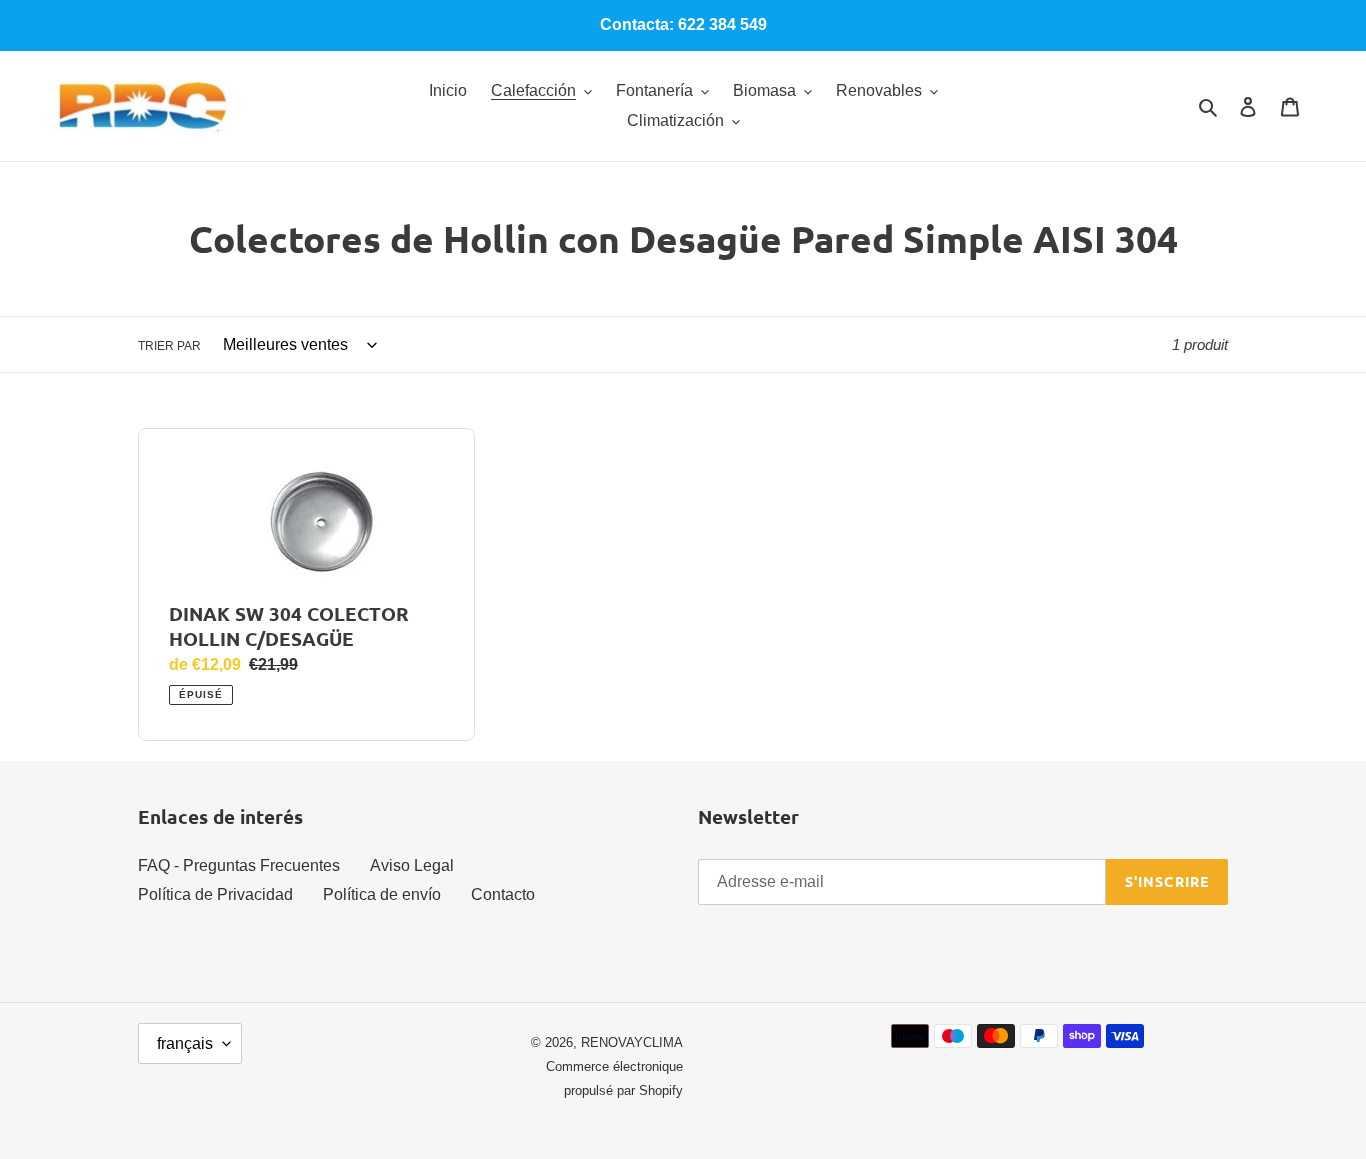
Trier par (169, 346)
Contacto (503, 894)
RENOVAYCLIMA (632, 1042)
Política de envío (382, 894)
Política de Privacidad (215, 894)
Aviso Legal (412, 865)
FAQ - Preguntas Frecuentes (239, 865)
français (185, 1043)
